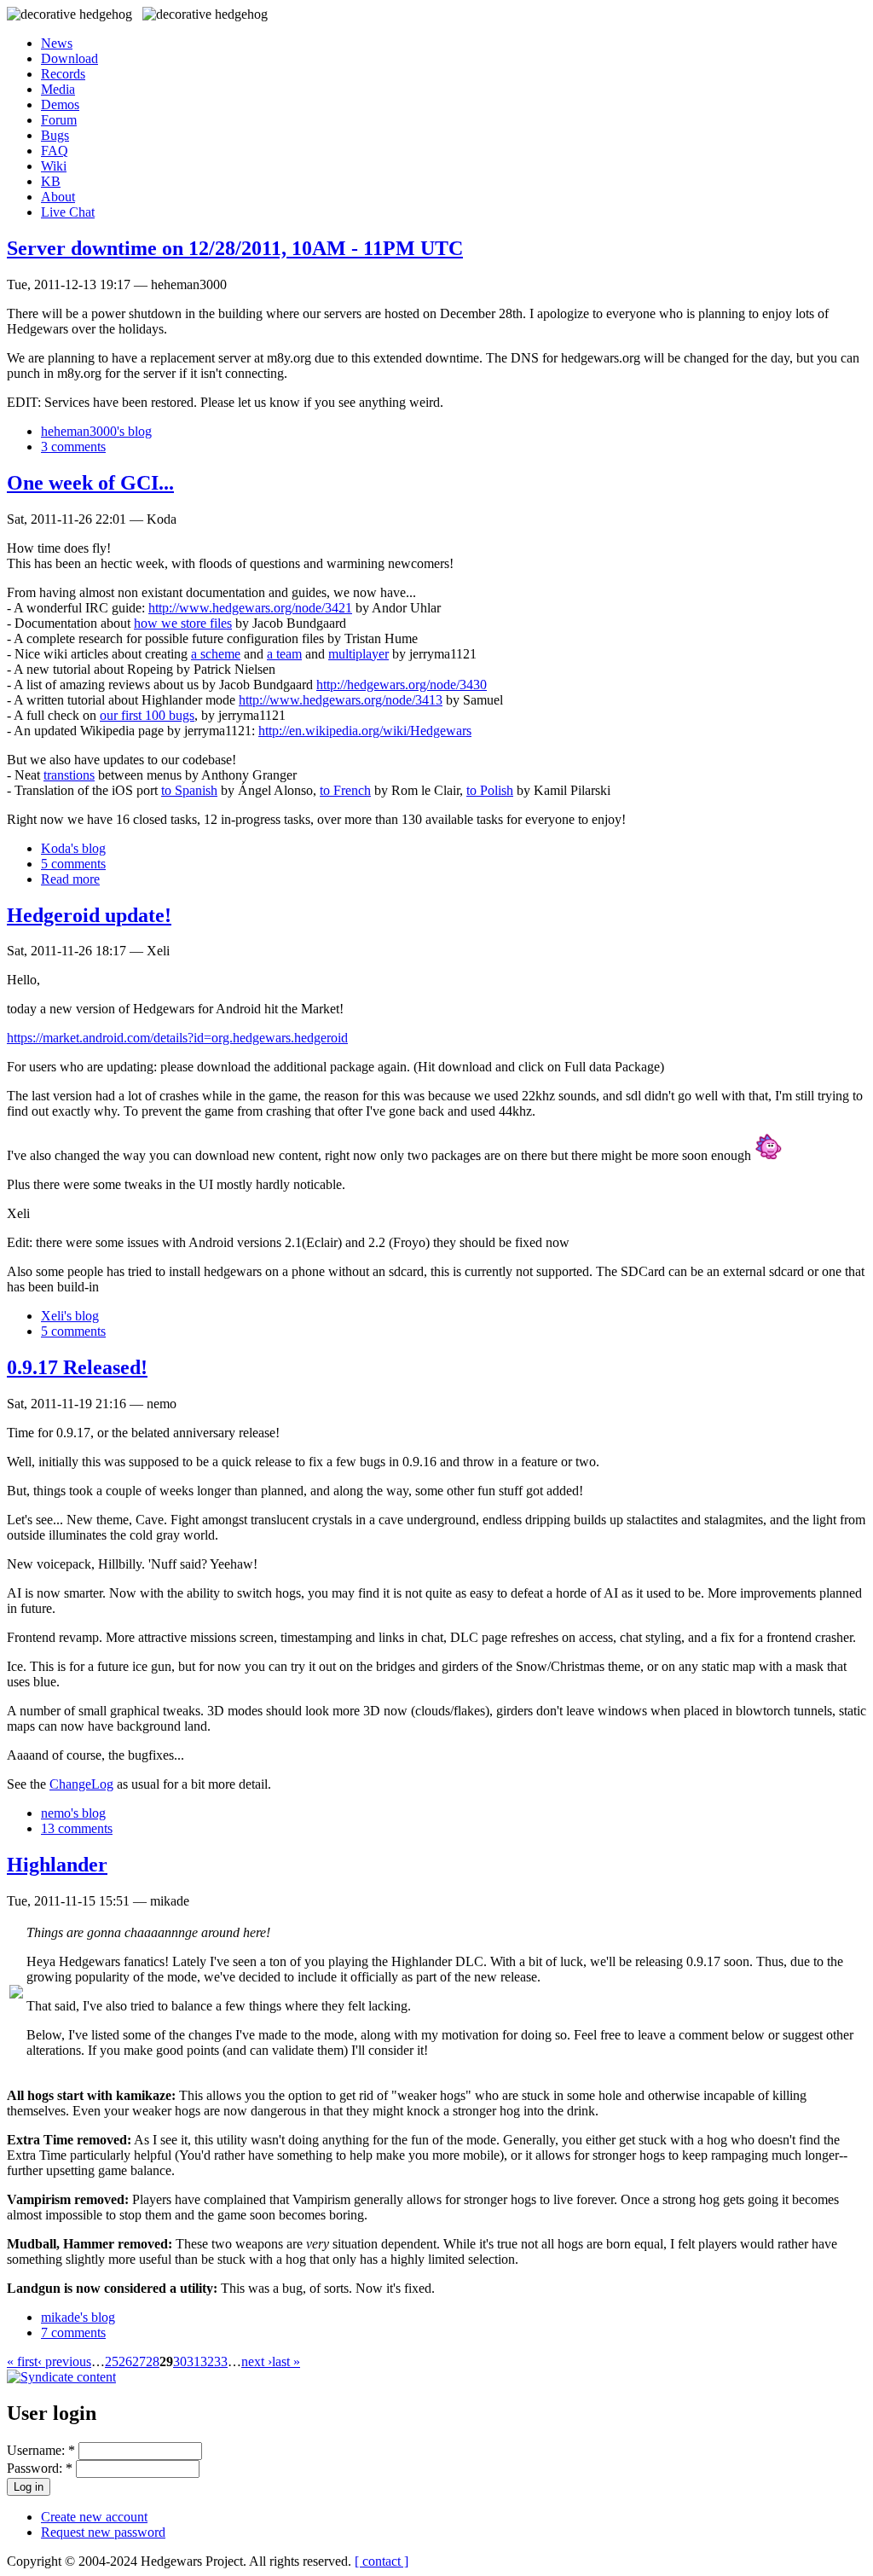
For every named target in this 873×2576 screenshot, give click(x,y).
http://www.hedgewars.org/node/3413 (341, 700)
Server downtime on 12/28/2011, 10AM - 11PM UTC (235, 248)
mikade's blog (78, 2317)
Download (69, 58)
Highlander (57, 1865)
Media (58, 89)
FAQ (55, 151)
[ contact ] (382, 2561)
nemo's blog (73, 1813)
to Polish (490, 790)
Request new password (103, 2532)
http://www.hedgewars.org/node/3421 (250, 608)
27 (139, 2361)
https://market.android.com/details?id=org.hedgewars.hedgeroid (177, 1038)
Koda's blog (73, 848)
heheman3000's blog (96, 431)
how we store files (183, 623)
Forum (59, 120)
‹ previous (64, 2361)
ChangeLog (81, 1784)
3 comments (73, 447)
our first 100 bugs (147, 715)
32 (207, 2361)
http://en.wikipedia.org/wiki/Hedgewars (365, 731)
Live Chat (68, 212)
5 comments (73, 864)
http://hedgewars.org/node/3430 (402, 685)
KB (51, 181)
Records (63, 74)
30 (180, 2361)
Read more (70, 879)
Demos (60, 104)
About (58, 197)
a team (284, 654)
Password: (40, 2468)
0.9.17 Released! (77, 1367)
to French (345, 790)
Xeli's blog (70, 1316)
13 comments (77, 1828)
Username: (41, 2450)
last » (286, 2361)
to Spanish (189, 790)
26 (125, 2361)
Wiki (54, 166)
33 (221, 2361)
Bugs (55, 135)
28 (153, 2361)
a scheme (216, 654)
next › (257, 2361)
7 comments (73, 2332)
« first (22, 2361)
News (57, 43)
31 (194, 2361)
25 (112, 2361)
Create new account (94, 2517)
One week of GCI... (90, 483)
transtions (69, 775)
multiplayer (358, 654)
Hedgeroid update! (89, 915)
